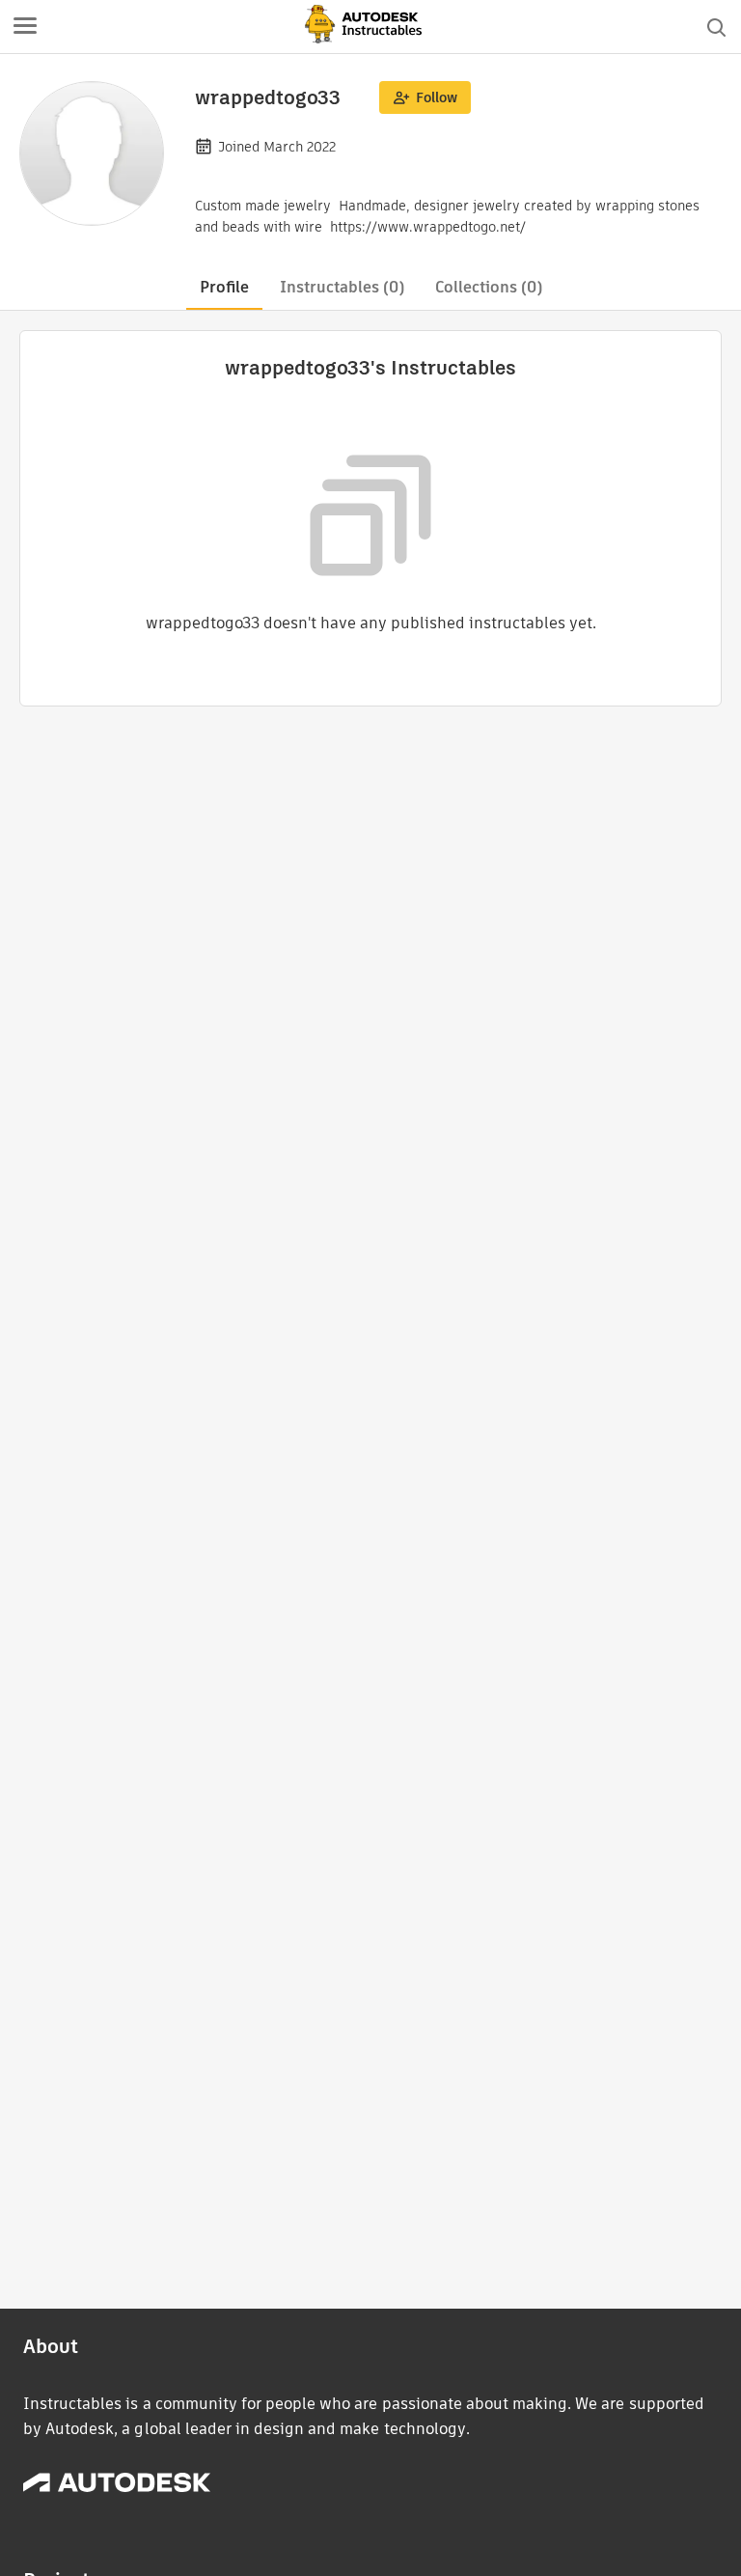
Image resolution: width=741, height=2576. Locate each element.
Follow (437, 97)
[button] (25, 27)
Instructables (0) (342, 287)
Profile (224, 287)
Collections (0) (489, 287)
